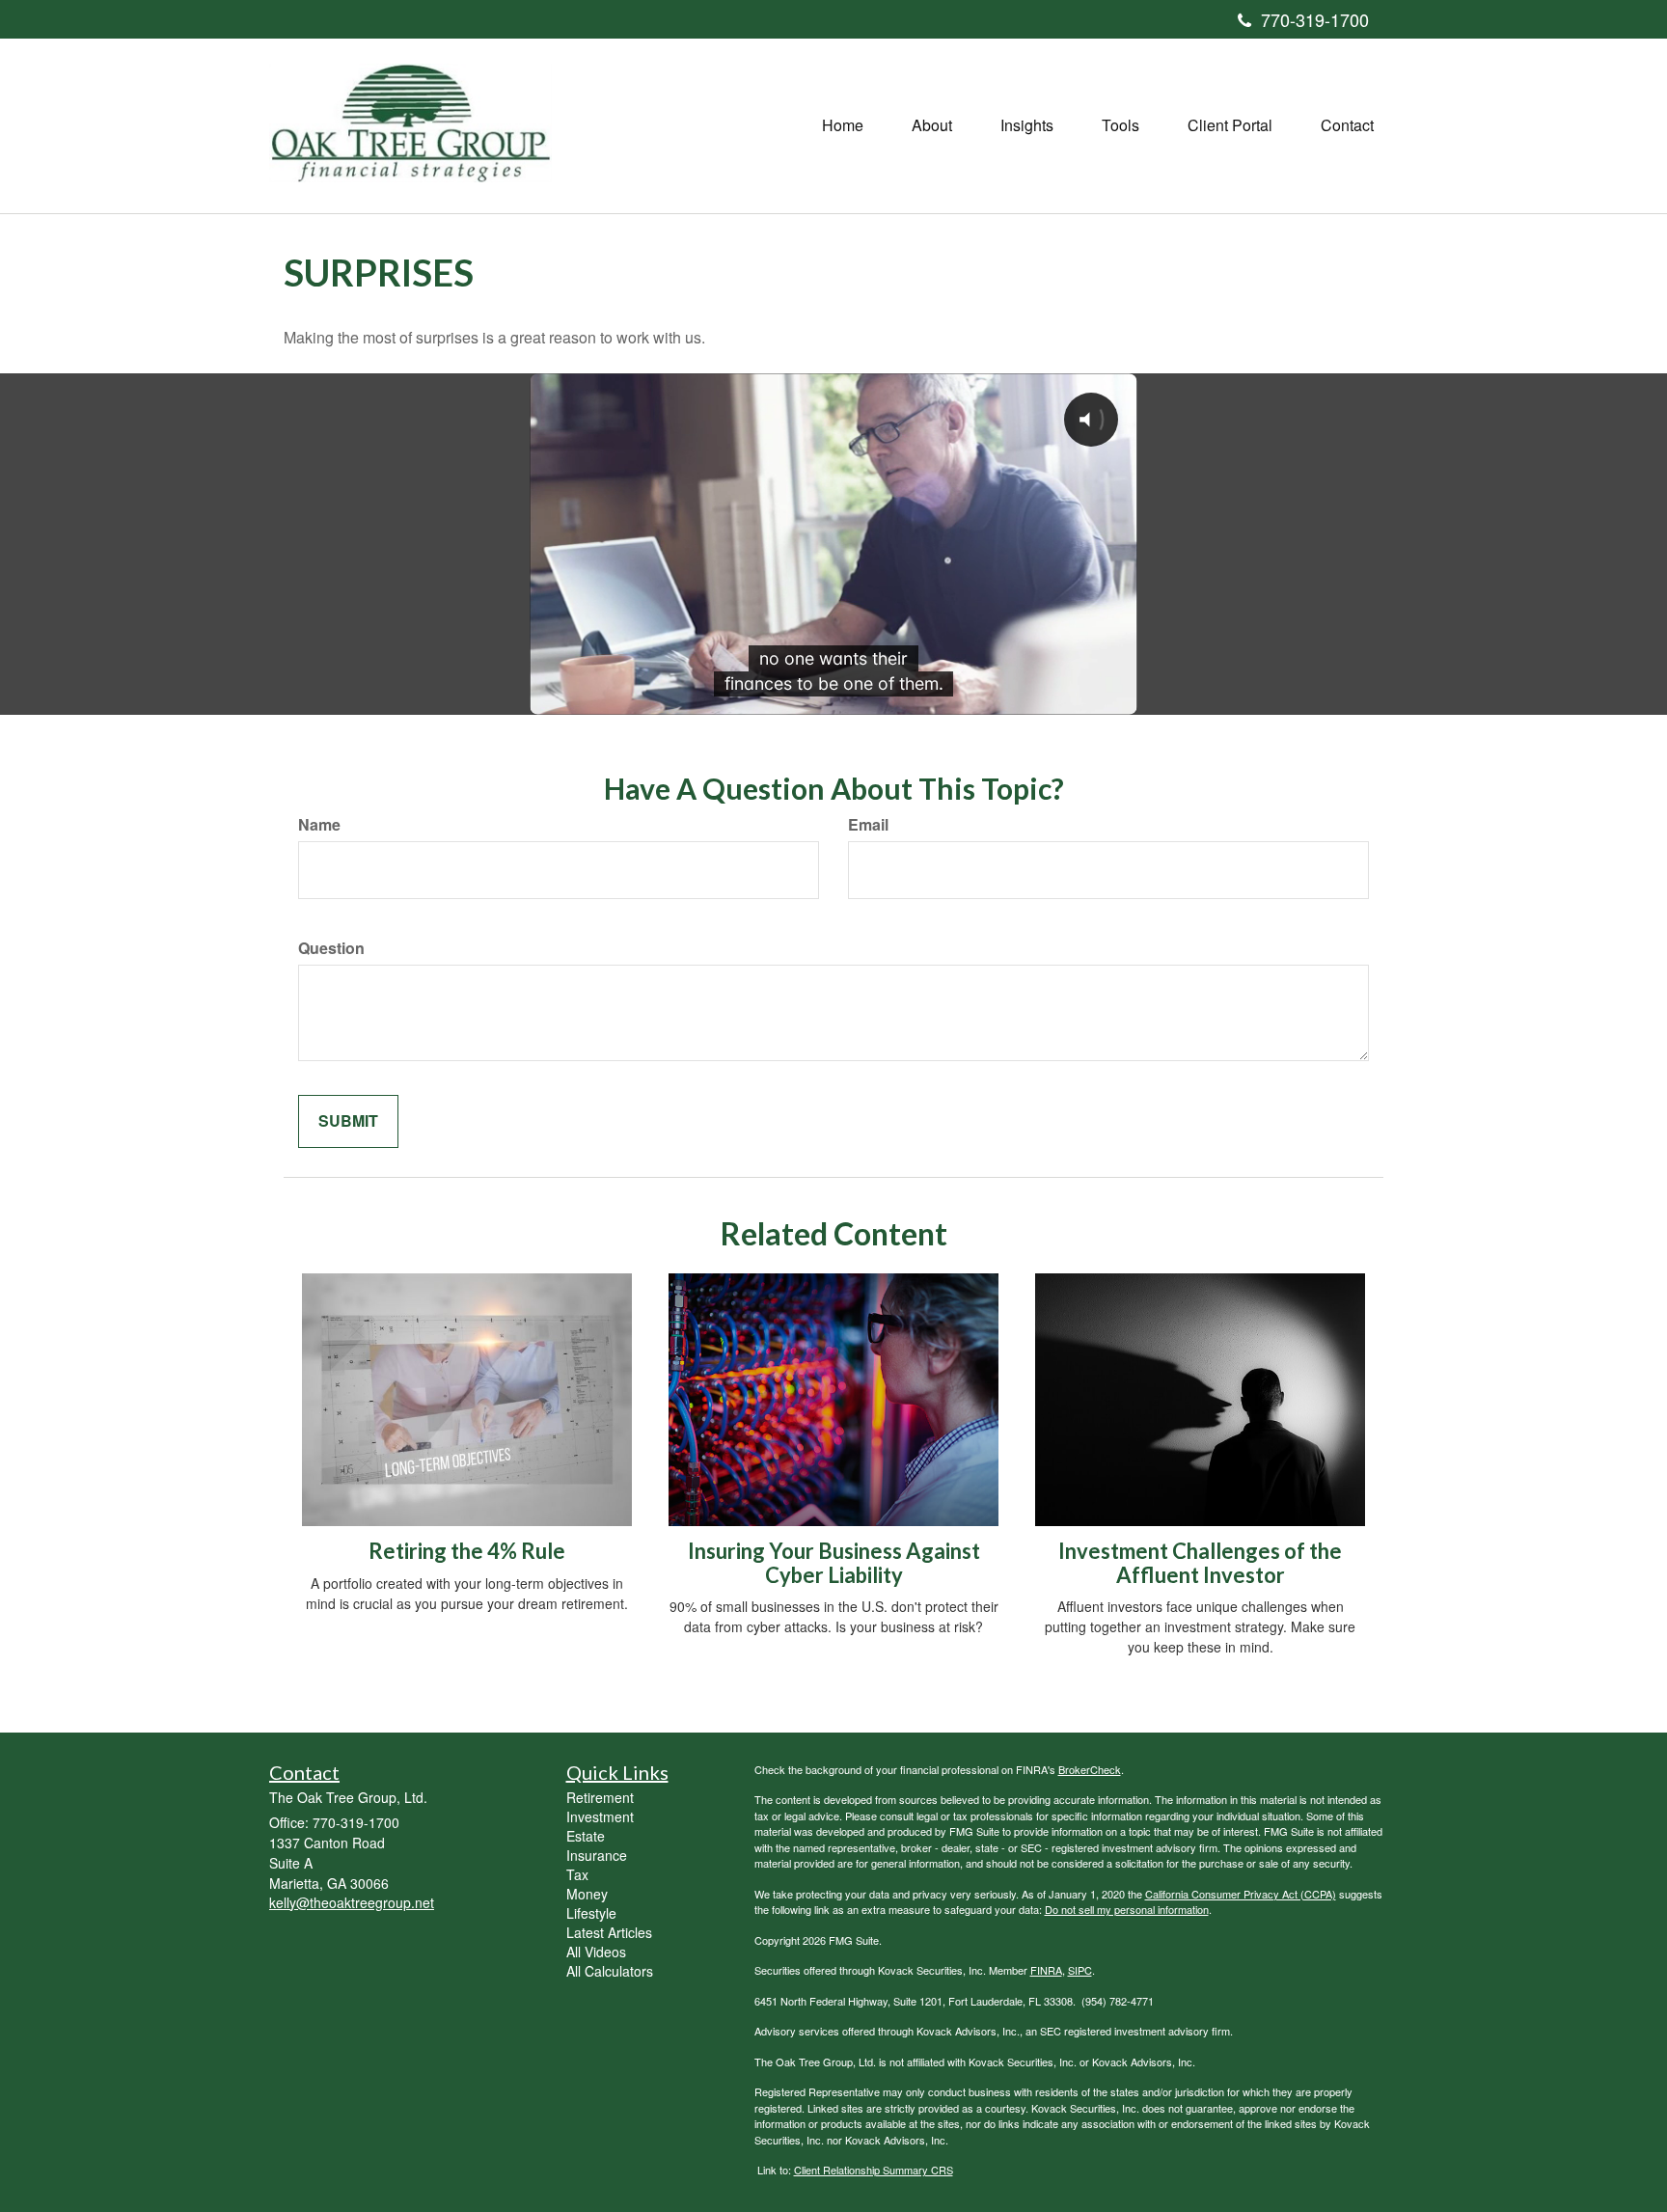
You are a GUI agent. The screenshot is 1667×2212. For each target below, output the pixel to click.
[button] (932, 125)
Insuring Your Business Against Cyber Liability (834, 1562)
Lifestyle (591, 1913)
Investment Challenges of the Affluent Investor (1200, 1562)
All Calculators (610, 1971)
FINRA (1046, 1970)
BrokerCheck (1090, 1769)
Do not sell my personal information (1127, 1909)
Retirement (600, 1797)
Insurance (597, 1855)
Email (868, 825)
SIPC (1080, 1970)
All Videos (596, 1952)
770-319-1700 (1315, 19)
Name (319, 825)
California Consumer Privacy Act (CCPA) (1241, 1894)
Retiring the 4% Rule (467, 1551)
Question (331, 948)
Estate (586, 1836)
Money (587, 1894)
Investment (600, 1816)
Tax (577, 1874)
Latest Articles (609, 1932)
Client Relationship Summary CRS (874, 2170)
